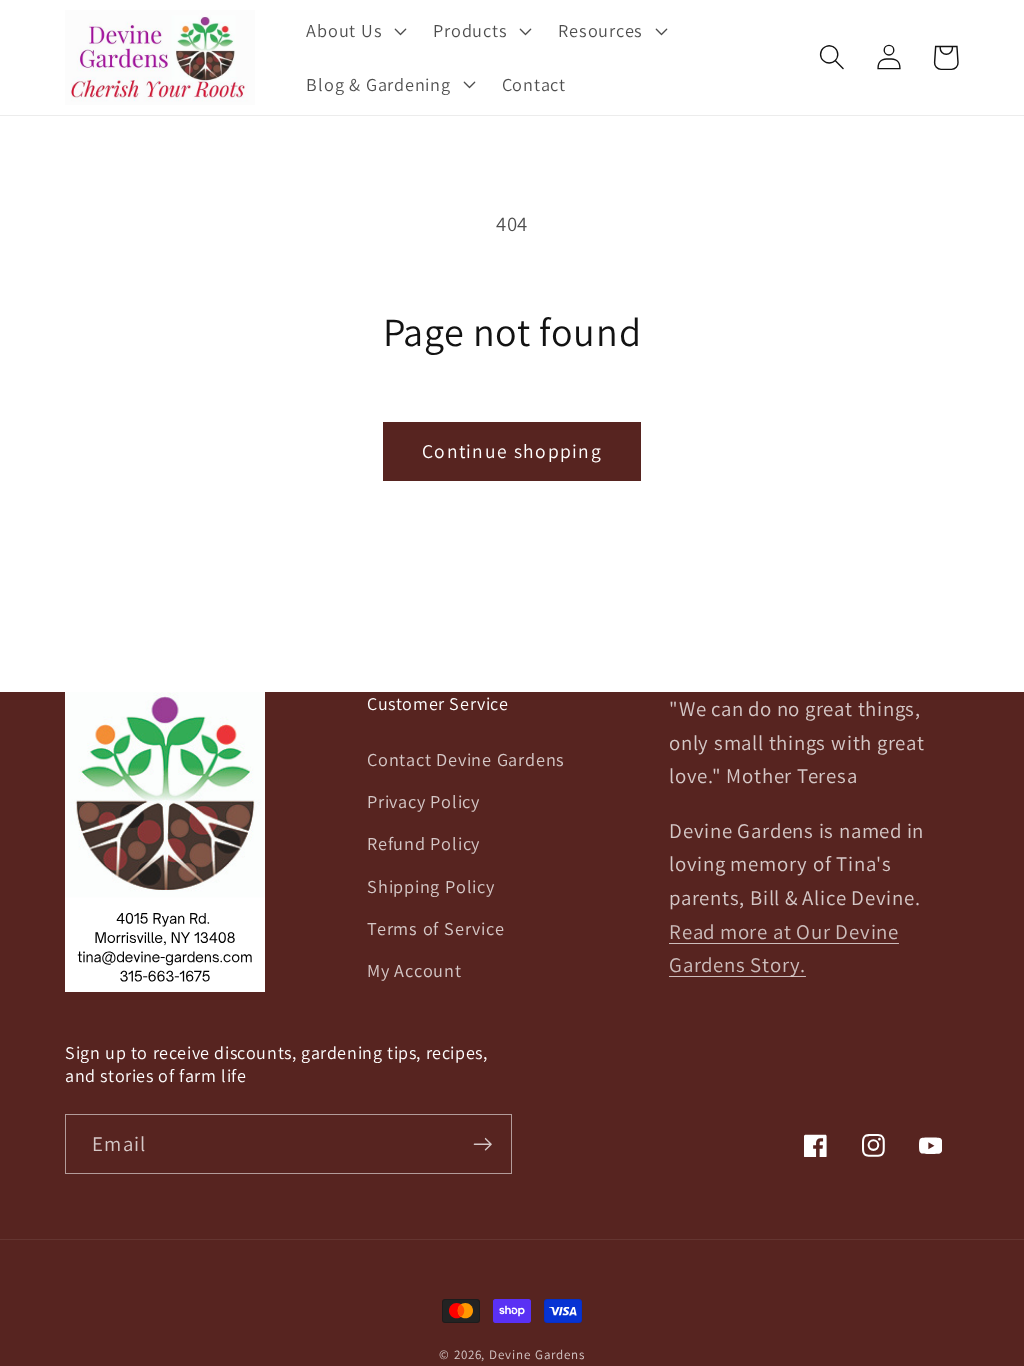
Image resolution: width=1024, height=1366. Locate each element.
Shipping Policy (431, 886)
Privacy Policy (423, 801)
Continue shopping (512, 451)
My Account (414, 970)
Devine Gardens (537, 1354)
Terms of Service (435, 928)
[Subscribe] (482, 1144)
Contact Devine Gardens (466, 759)
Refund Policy (423, 843)
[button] (354, 31)
